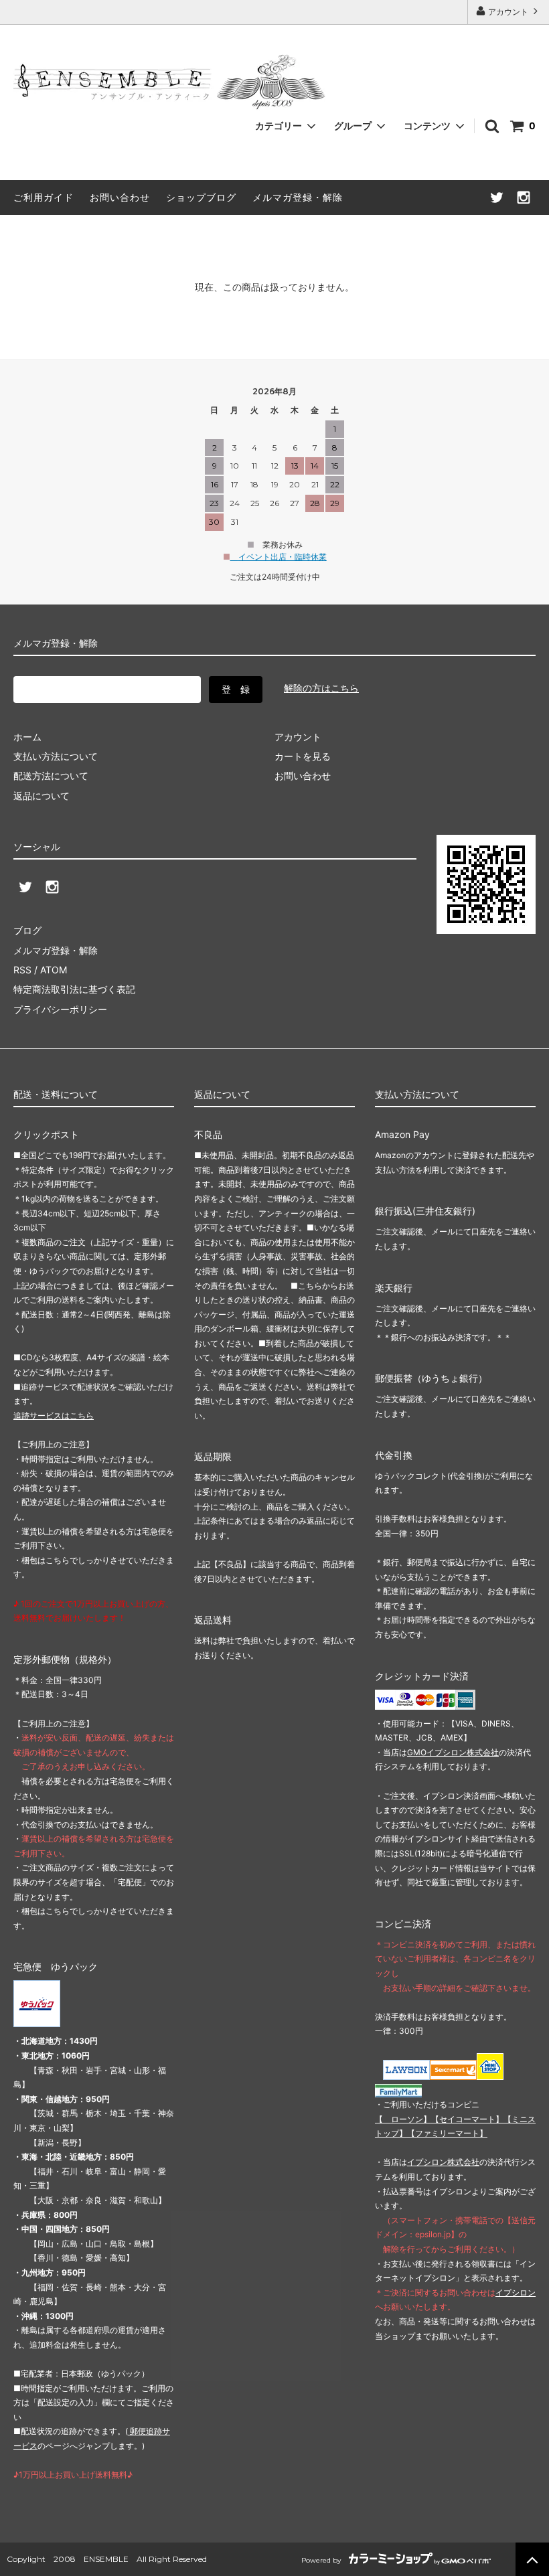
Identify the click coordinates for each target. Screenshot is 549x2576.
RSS (22, 970)
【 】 (403, 2119)
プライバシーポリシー (60, 1009)
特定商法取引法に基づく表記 (74, 989)
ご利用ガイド (44, 197)
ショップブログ (201, 197)
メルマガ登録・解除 (298, 197)
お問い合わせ (120, 197)
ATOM (54, 970)
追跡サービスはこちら (54, 1416)
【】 (467, 2119)
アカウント (508, 12)
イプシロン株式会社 (443, 2162)
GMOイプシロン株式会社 (453, 1752)
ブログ (27, 930)
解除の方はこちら (321, 688)
